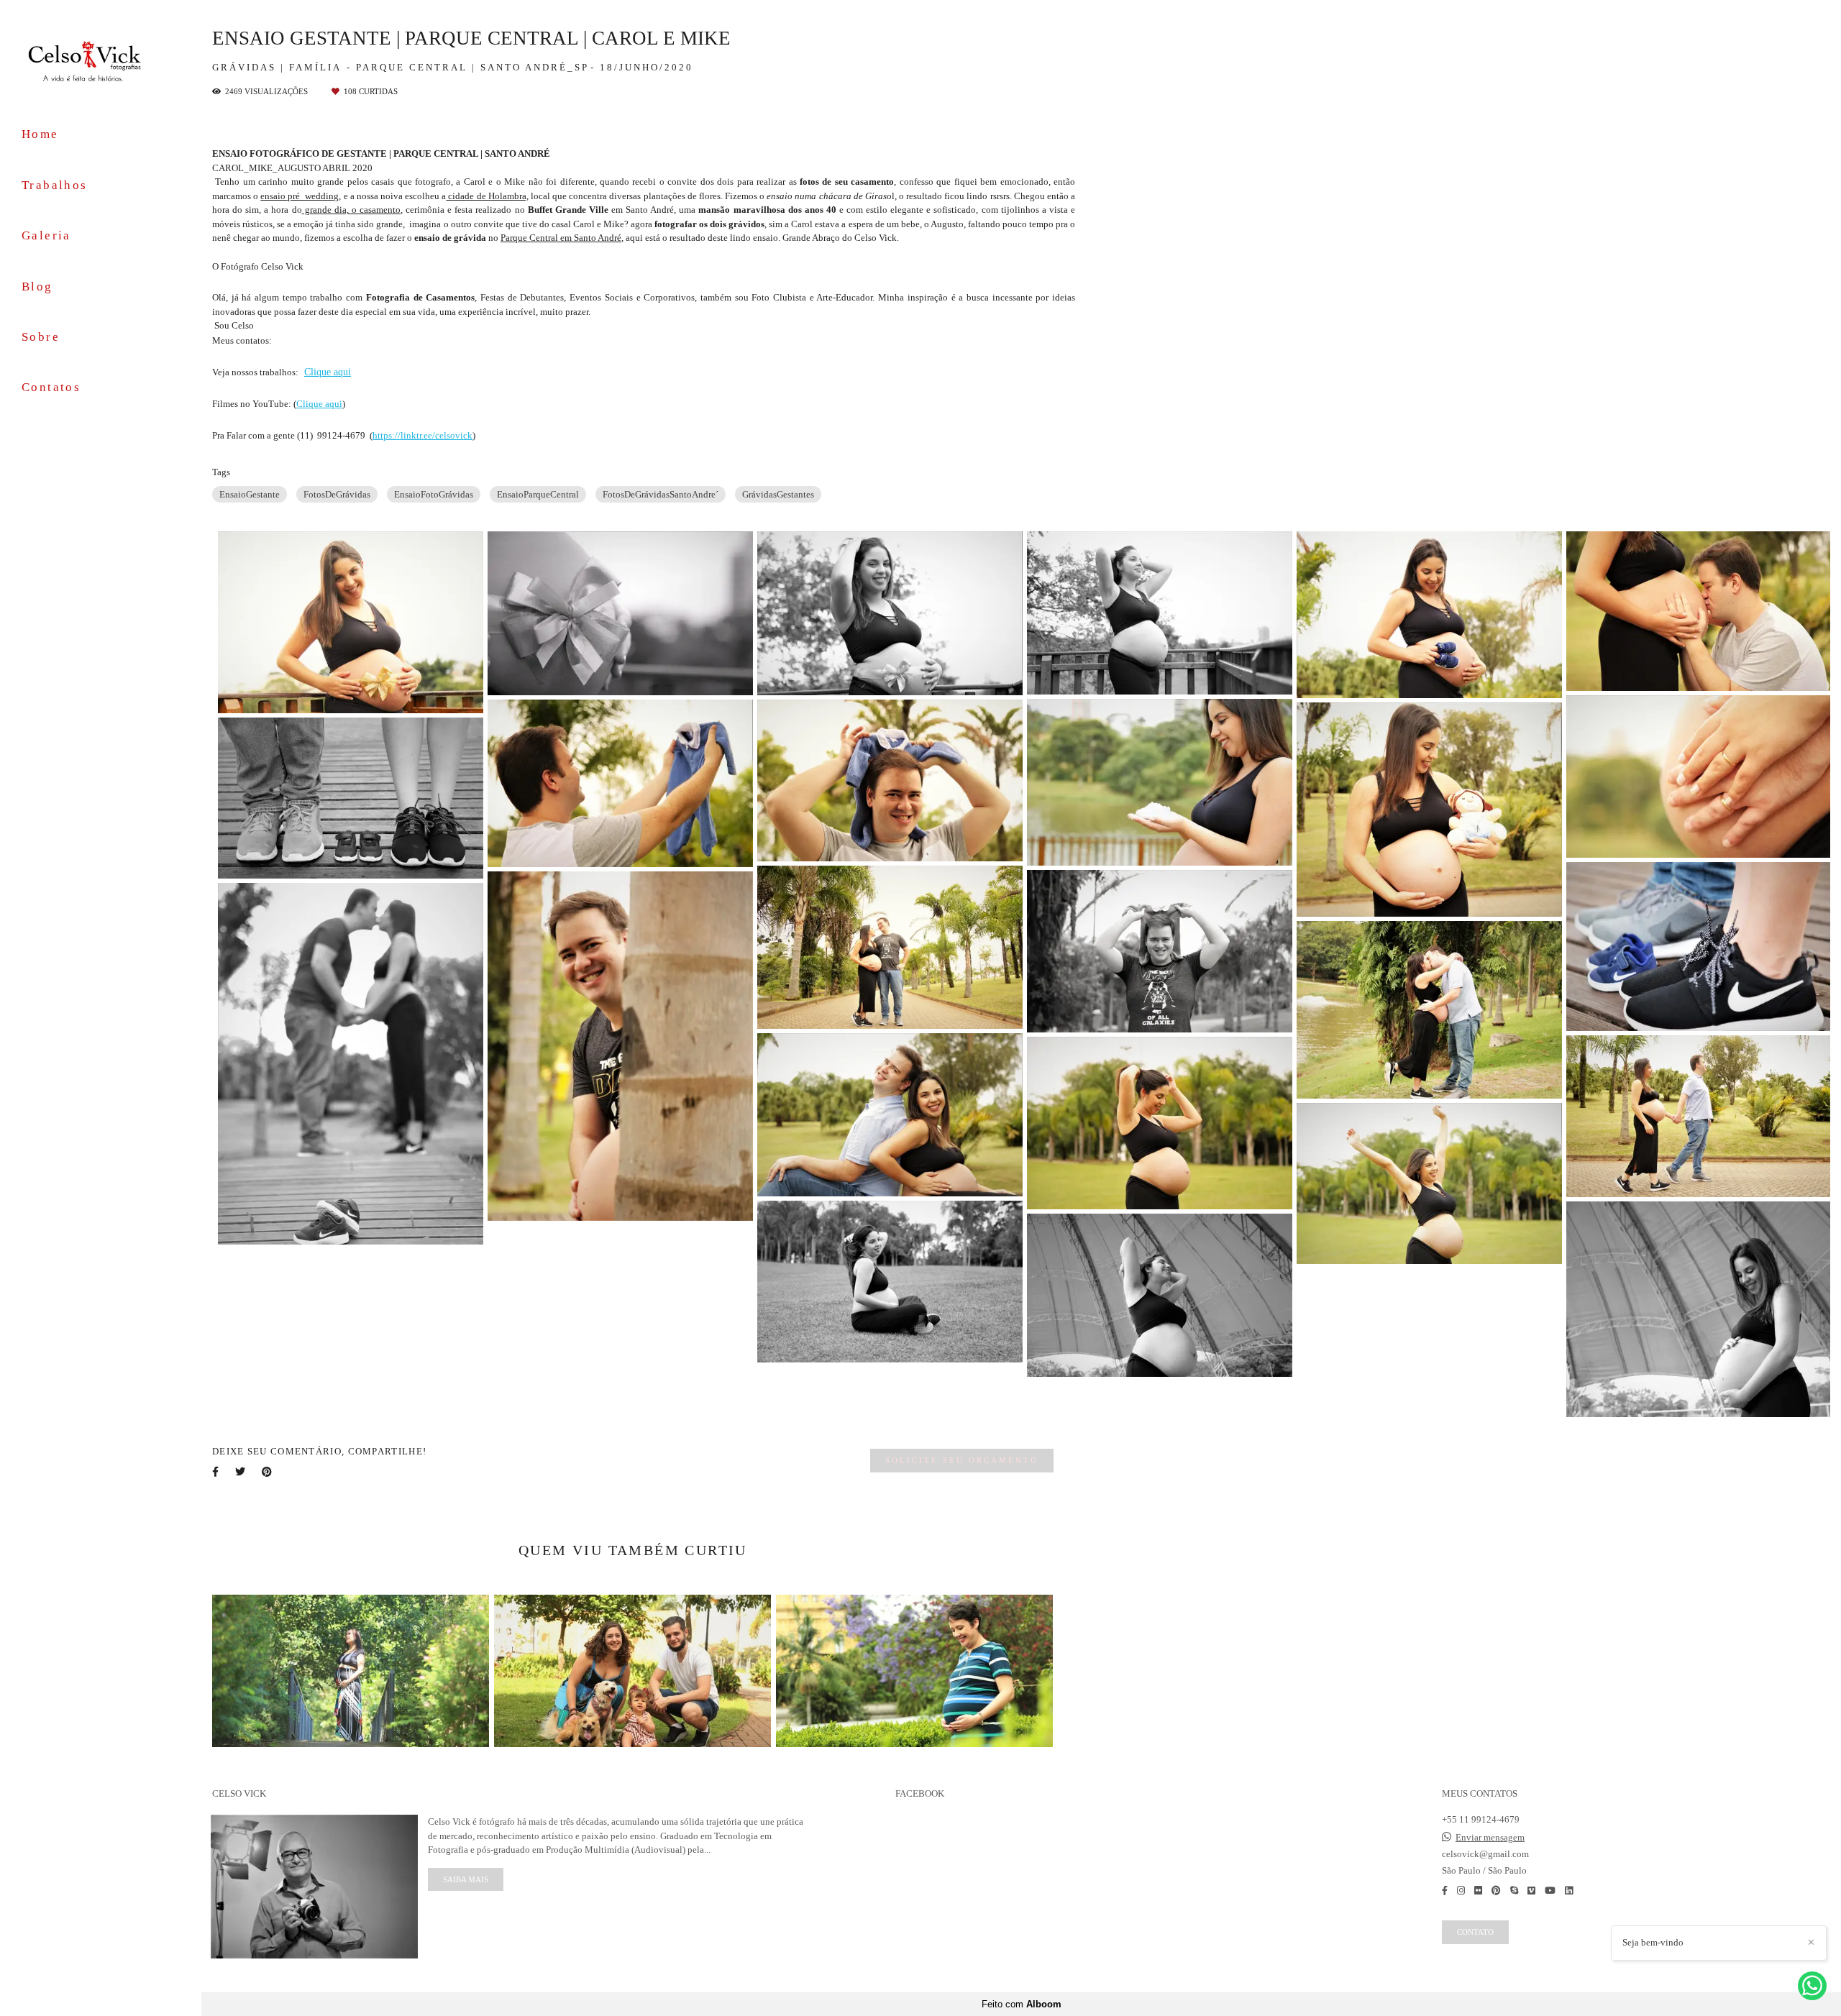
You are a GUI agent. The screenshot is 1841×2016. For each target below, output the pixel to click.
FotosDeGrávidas (337, 494)
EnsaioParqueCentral (538, 494)
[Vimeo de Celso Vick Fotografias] (1531, 1891)
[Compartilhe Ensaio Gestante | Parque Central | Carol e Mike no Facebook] (216, 1472)
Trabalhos (55, 185)
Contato (1475, 1932)
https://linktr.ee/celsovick (422, 435)
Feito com (1022, 2004)
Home (40, 134)
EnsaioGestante (250, 494)
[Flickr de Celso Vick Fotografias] (1478, 1891)
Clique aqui (328, 372)
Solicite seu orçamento (962, 1460)
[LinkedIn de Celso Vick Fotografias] (1569, 1891)
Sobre (41, 337)
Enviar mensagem (1490, 1837)
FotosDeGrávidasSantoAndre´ (661, 494)
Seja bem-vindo (1653, 1942)
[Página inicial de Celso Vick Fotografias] (101, 60)
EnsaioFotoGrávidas (434, 494)
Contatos (51, 387)
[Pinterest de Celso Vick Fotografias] (1496, 1891)
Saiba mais (466, 1879)
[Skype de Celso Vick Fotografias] (1514, 1891)
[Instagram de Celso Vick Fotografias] (1461, 1891)
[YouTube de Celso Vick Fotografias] (1550, 1891)
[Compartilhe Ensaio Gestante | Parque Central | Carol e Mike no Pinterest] (268, 1472)
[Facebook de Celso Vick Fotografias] (1445, 1891)
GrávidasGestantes (778, 494)
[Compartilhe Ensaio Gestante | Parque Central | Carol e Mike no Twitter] (241, 1472)
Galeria (46, 235)
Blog (37, 287)
